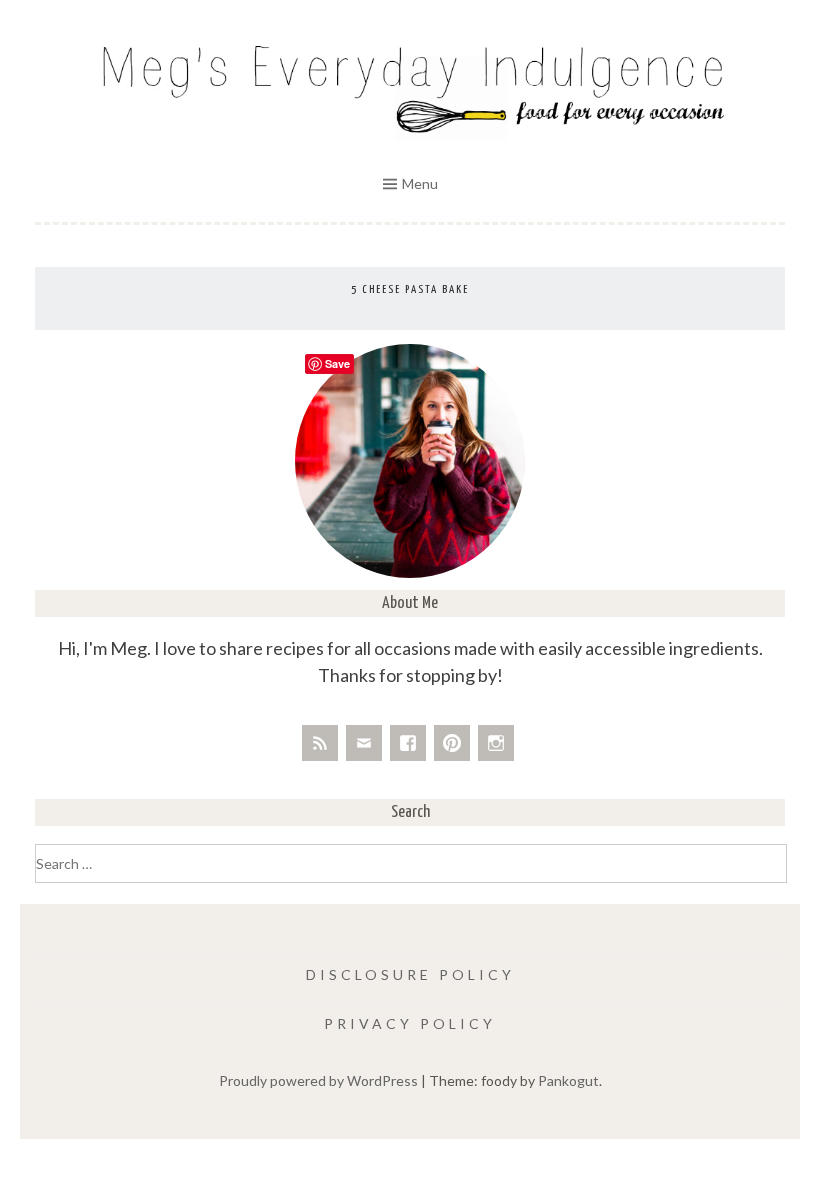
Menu (420, 183)
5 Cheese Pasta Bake (410, 289)
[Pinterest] (452, 743)
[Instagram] (496, 743)
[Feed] (320, 743)
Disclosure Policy (410, 974)
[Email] (364, 743)
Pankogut (568, 1080)
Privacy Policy (410, 1023)
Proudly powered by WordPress (318, 1080)
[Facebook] (408, 743)
